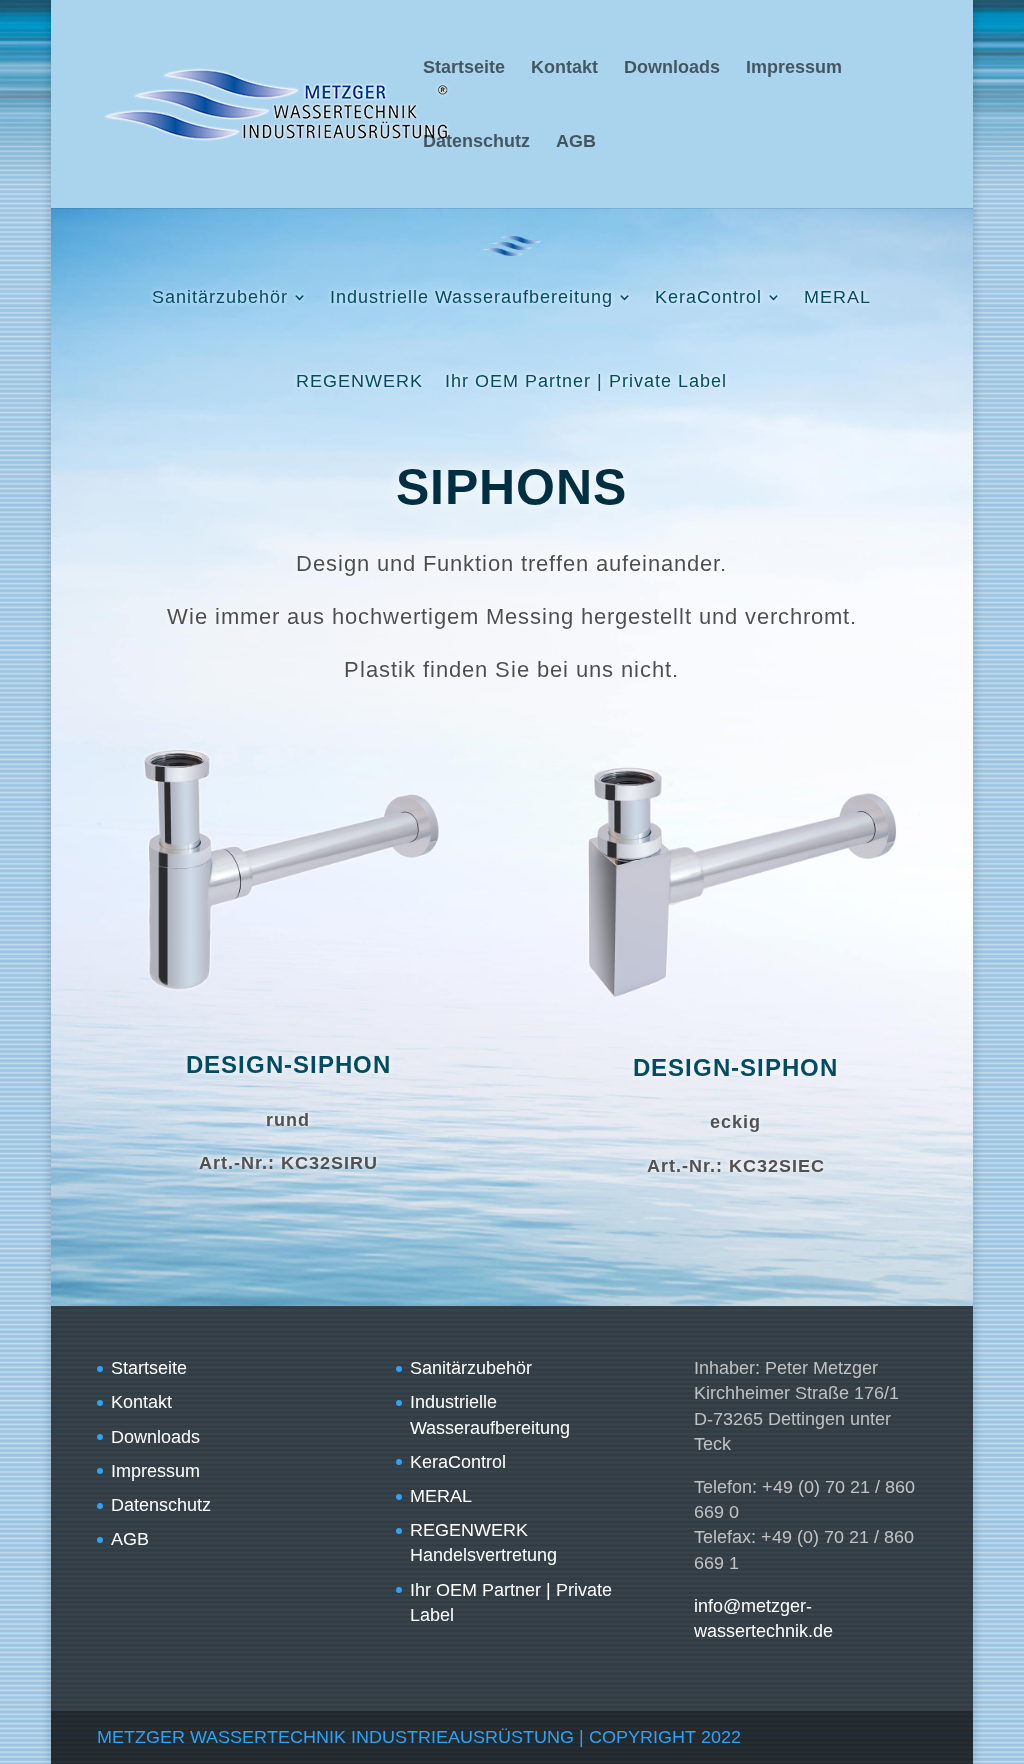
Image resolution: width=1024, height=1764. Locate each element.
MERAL (837, 297)
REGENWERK (359, 381)
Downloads (672, 68)
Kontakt (564, 68)
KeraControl (708, 297)
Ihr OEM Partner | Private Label (586, 381)
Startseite (464, 68)
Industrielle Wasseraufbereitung (471, 297)
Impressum (794, 68)
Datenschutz (476, 142)
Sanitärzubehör (220, 297)
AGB (576, 142)
